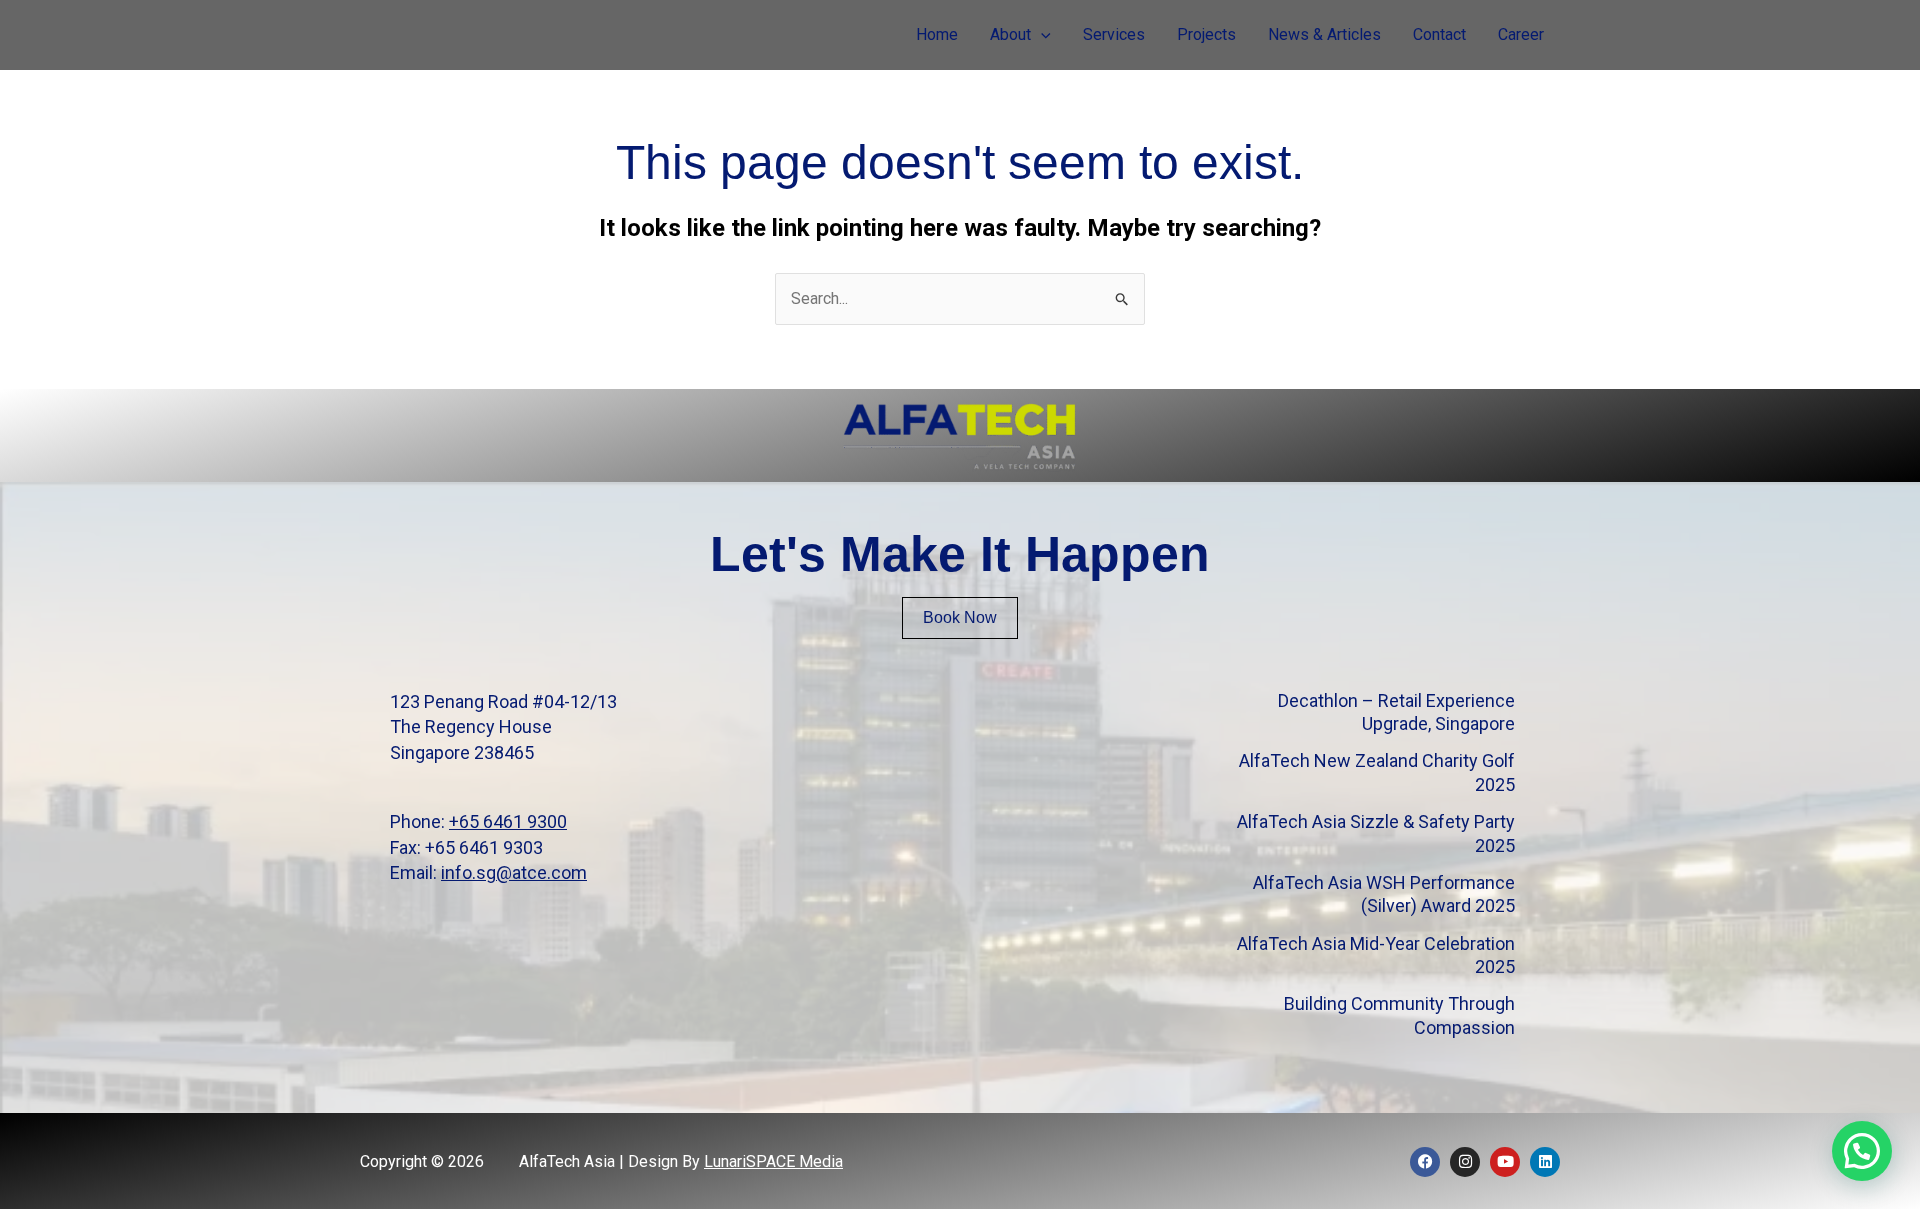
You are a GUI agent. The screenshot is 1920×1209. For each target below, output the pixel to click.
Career (1521, 34)
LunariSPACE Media (773, 1161)
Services (1114, 34)
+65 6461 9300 (508, 821)
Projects (1206, 34)
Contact (1439, 34)
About (1010, 34)
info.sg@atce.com (514, 872)
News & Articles (1324, 34)
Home (937, 34)
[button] (1041, 35)
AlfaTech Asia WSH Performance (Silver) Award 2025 (1384, 894)
